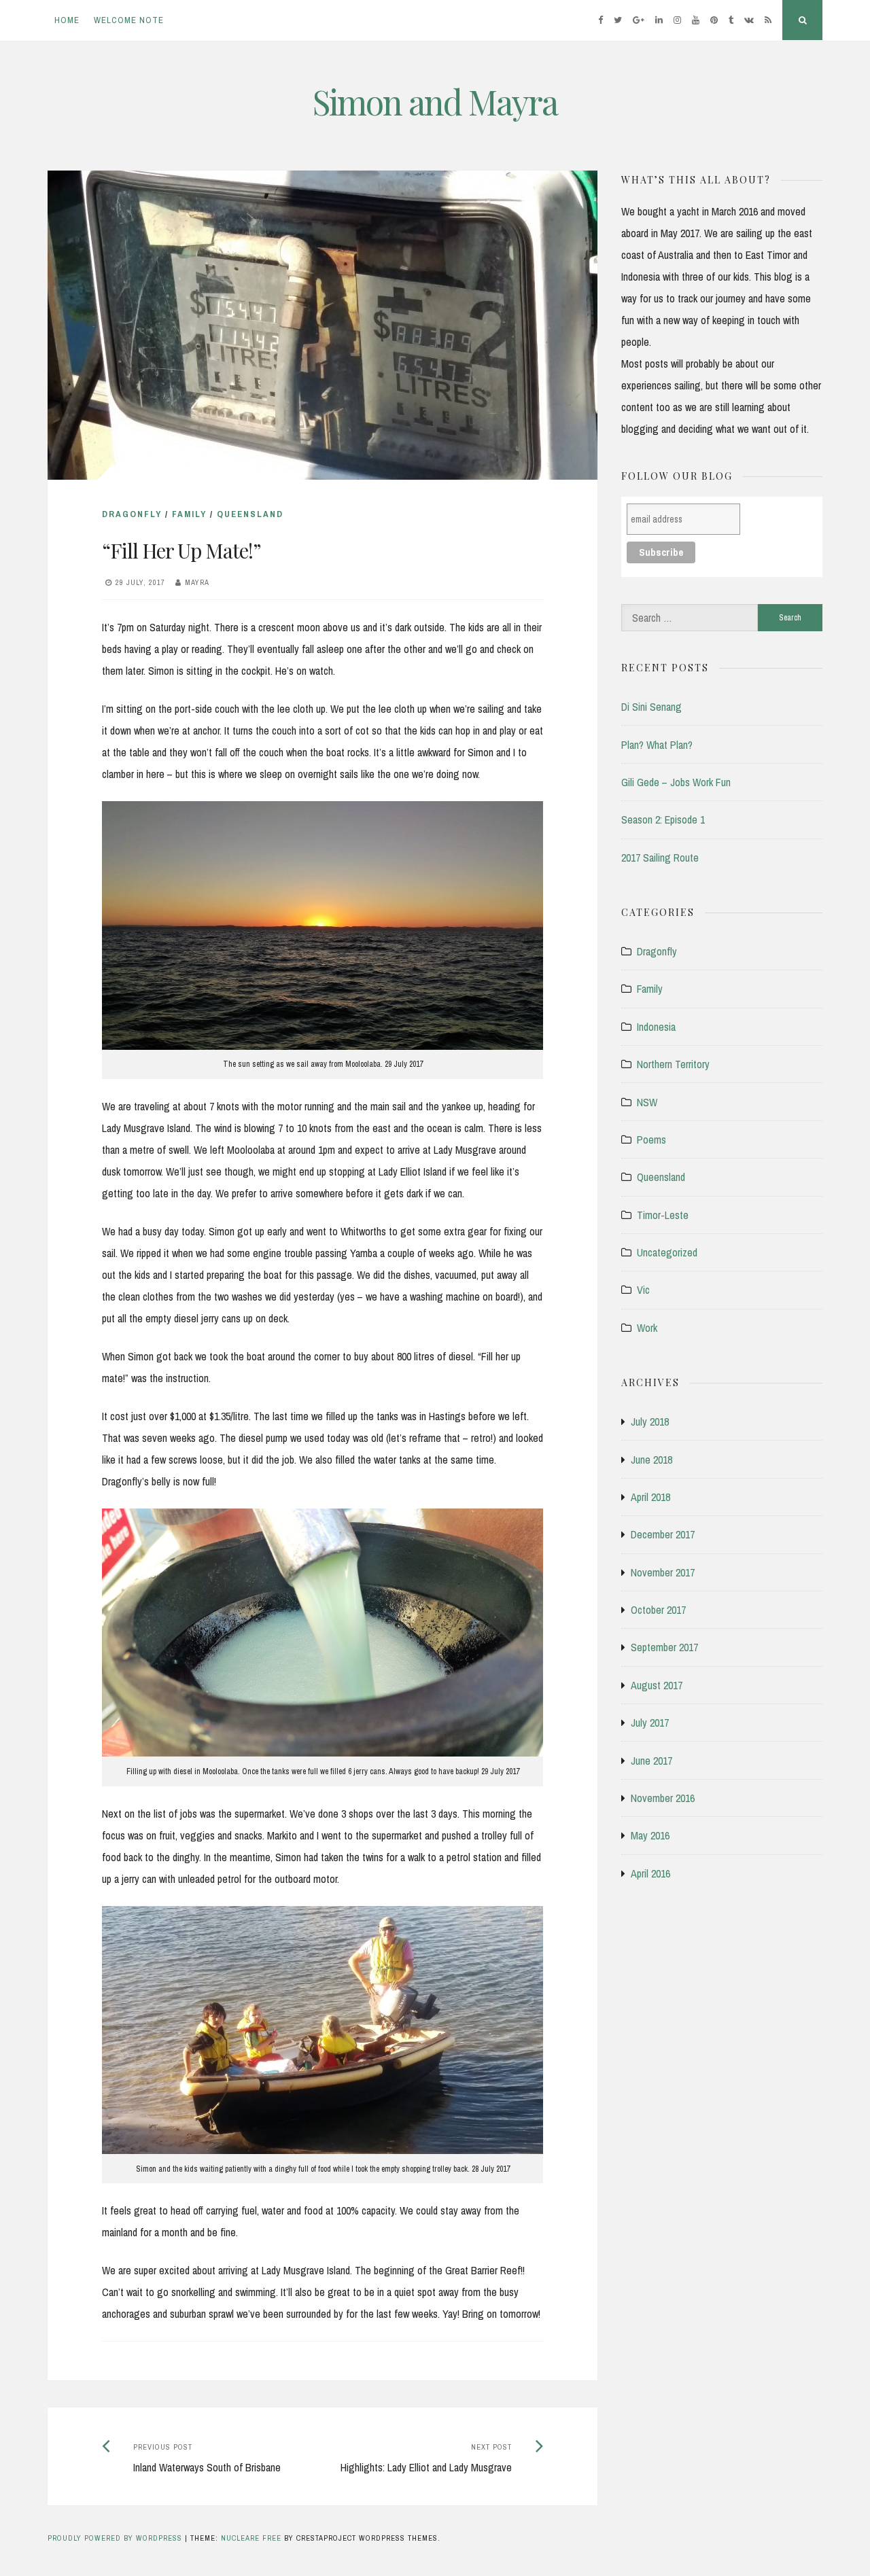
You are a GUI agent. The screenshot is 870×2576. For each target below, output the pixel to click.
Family (189, 514)
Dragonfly (132, 514)
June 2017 (651, 1761)
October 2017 (658, 1610)
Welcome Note (129, 20)
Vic (643, 1290)
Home (67, 20)
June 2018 (651, 1460)
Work (647, 1328)
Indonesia (656, 1027)
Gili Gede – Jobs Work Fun (676, 782)
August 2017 (657, 1685)
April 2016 (650, 1873)
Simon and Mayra (435, 102)
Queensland (250, 514)
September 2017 (664, 1647)
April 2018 (650, 1497)
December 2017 (663, 1534)
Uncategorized (667, 1252)
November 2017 (663, 1572)
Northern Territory (673, 1064)
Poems (651, 1140)
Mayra (197, 582)
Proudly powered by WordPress (116, 2538)
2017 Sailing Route (660, 858)
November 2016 (663, 1798)
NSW (647, 1102)
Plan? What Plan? (657, 745)
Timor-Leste (663, 1215)
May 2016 (650, 1835)
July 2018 (650, 1422)
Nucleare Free (251, 2538)
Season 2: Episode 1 (663, 819)
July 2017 (650, 1723)
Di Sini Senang (651, 707)
